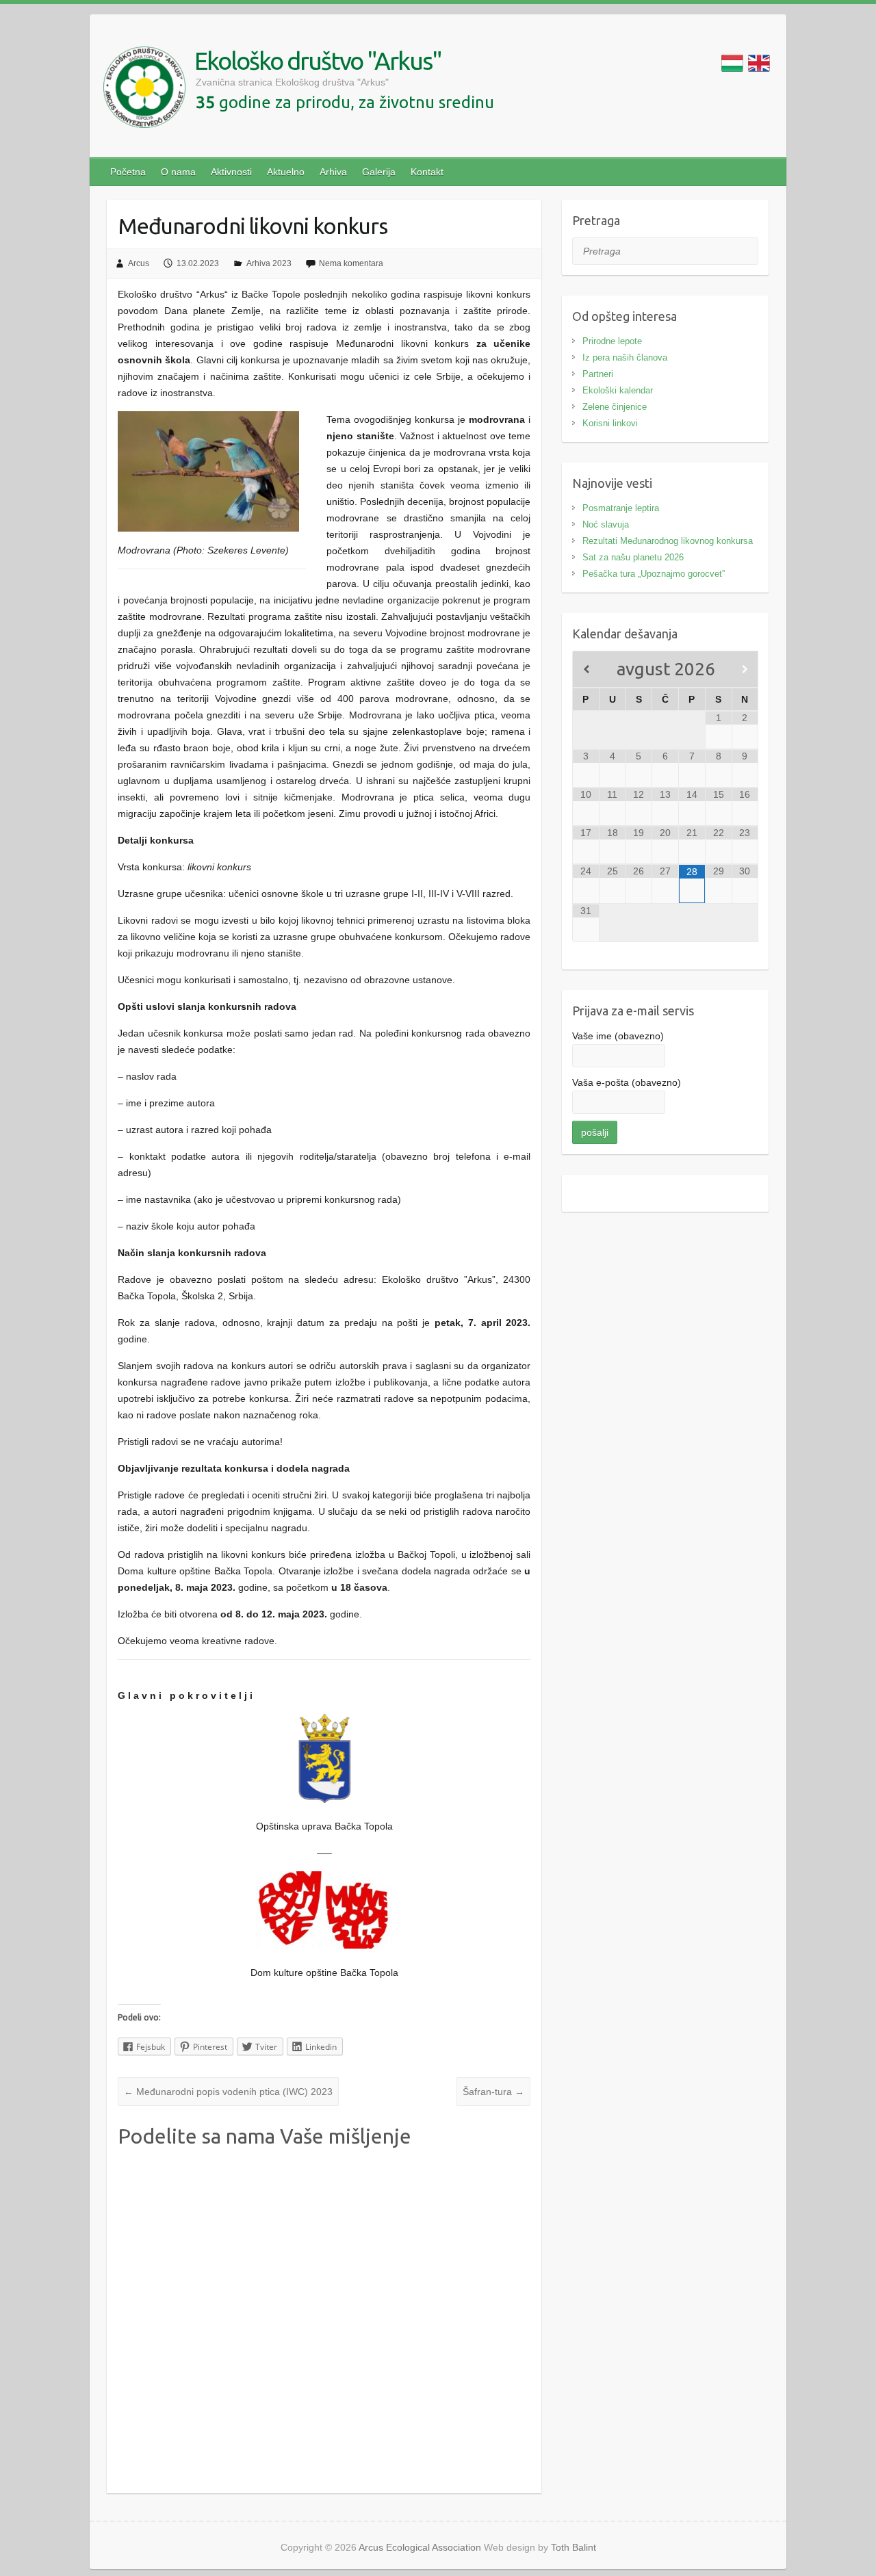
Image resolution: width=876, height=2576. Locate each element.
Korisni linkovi (610, 423)
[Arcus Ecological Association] (144, 90)
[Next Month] (745, 669)
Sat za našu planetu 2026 (633, 557)
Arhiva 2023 (269, 263)
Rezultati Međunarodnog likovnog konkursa (668, 541)
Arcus (139, 263)
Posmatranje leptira (621, 508)
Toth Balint (574, 2547)
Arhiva (333, 172)
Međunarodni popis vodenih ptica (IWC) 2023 (228, 2092)
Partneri (598, 374)
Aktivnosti (231, 172)
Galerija (379, 172)
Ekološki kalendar (618, 390)
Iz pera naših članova (625, 357)
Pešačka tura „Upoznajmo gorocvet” (654, 574)
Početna (128, 172)
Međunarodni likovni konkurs (253, 226)
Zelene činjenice (615, 407)
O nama (178, 172)
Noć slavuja (606, 524)
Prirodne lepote (612, 341)
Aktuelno (286, 172)
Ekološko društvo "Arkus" (318, 61)
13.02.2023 (198, 263)
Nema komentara (351, 263)
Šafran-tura (493, 2092)
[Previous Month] (586, 669)
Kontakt (427, 172)
